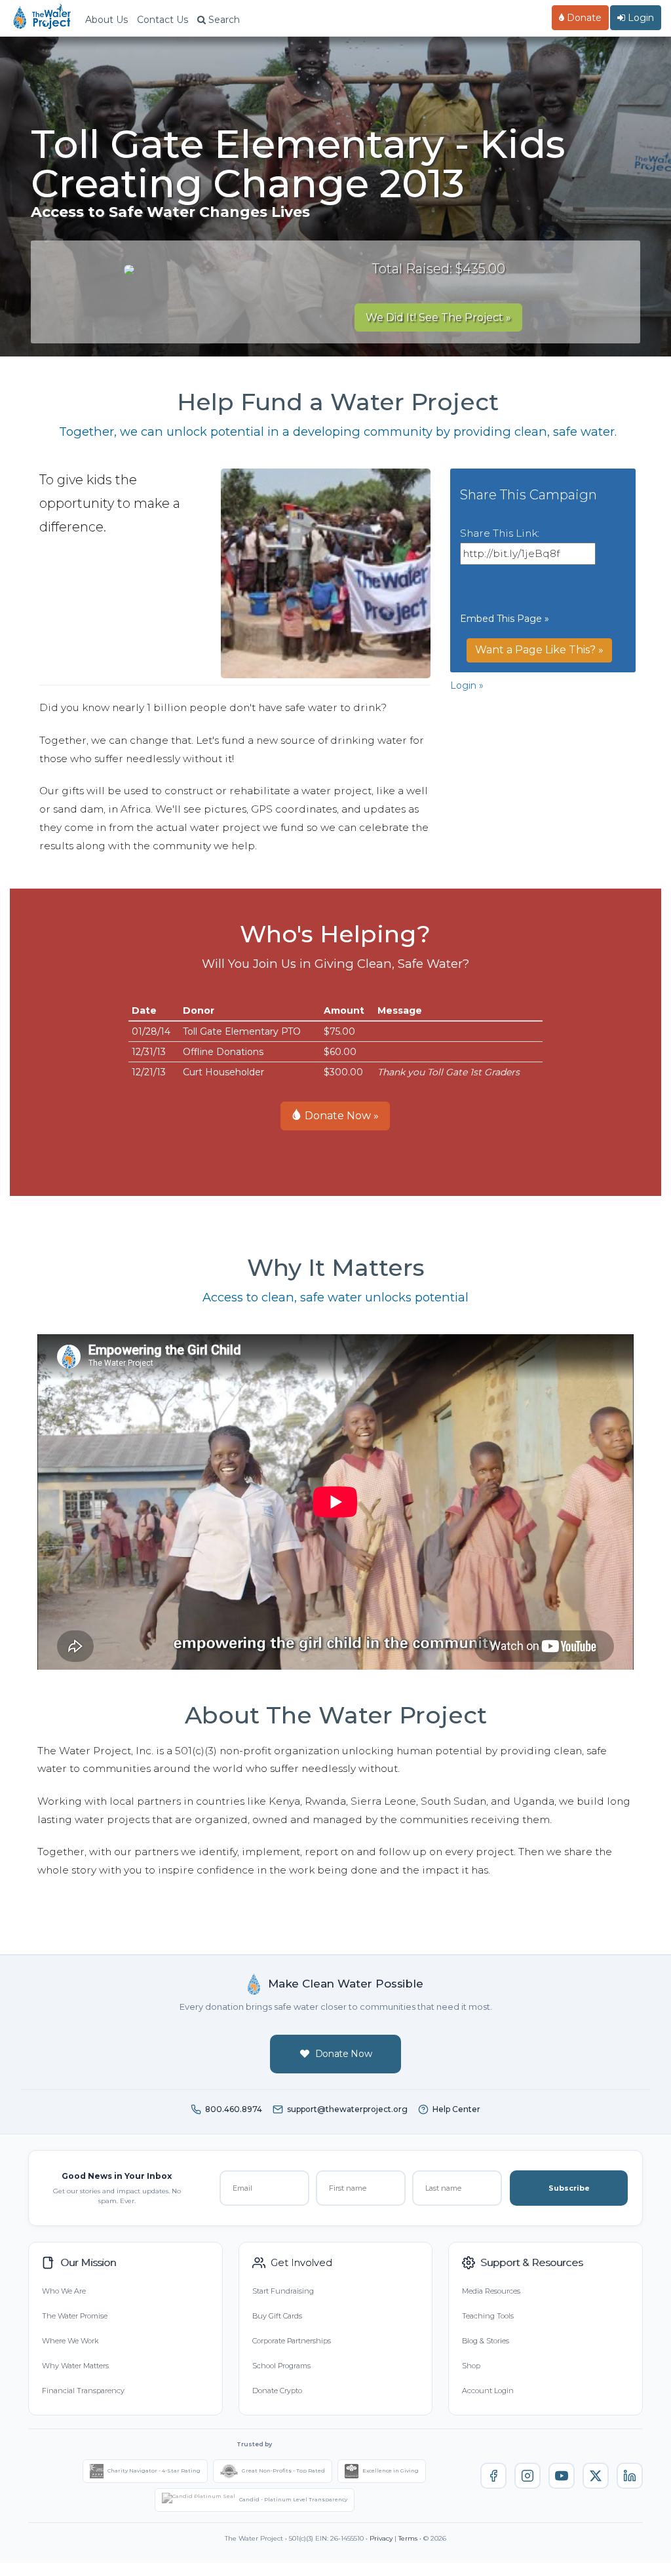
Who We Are (64, 2291)
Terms (408, 2538)
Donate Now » (340, 1116)
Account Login (488, 2391)
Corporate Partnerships (292, 2341)
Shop (471, 2366)
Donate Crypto (277, 2391)
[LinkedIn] (630, 2476)
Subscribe (569, 2188)
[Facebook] (493, 2476)
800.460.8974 (234, 2109)
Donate (583, 18)
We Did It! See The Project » (438, 317)
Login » (467, 685)
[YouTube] (562, 2476)
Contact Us (163, 20)
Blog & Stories (486, 2341)
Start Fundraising (283, 2291)
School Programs (281, 2366)
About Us (106, 20)
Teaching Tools (488, 2316)
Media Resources (491, 2291)
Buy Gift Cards (277, 2316)
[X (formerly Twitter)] (596, 2476)
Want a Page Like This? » (539, 650)
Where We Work (70, 2341)
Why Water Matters (75, 2366)
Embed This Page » (505, 619)
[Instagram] (527, 2476)
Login (640, 18)
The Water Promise (75, 2316)
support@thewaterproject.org (347, 2109)
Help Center (456, 2109)
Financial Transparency (83, 2391)
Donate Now (344, 2054)
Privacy (381, 2538)
